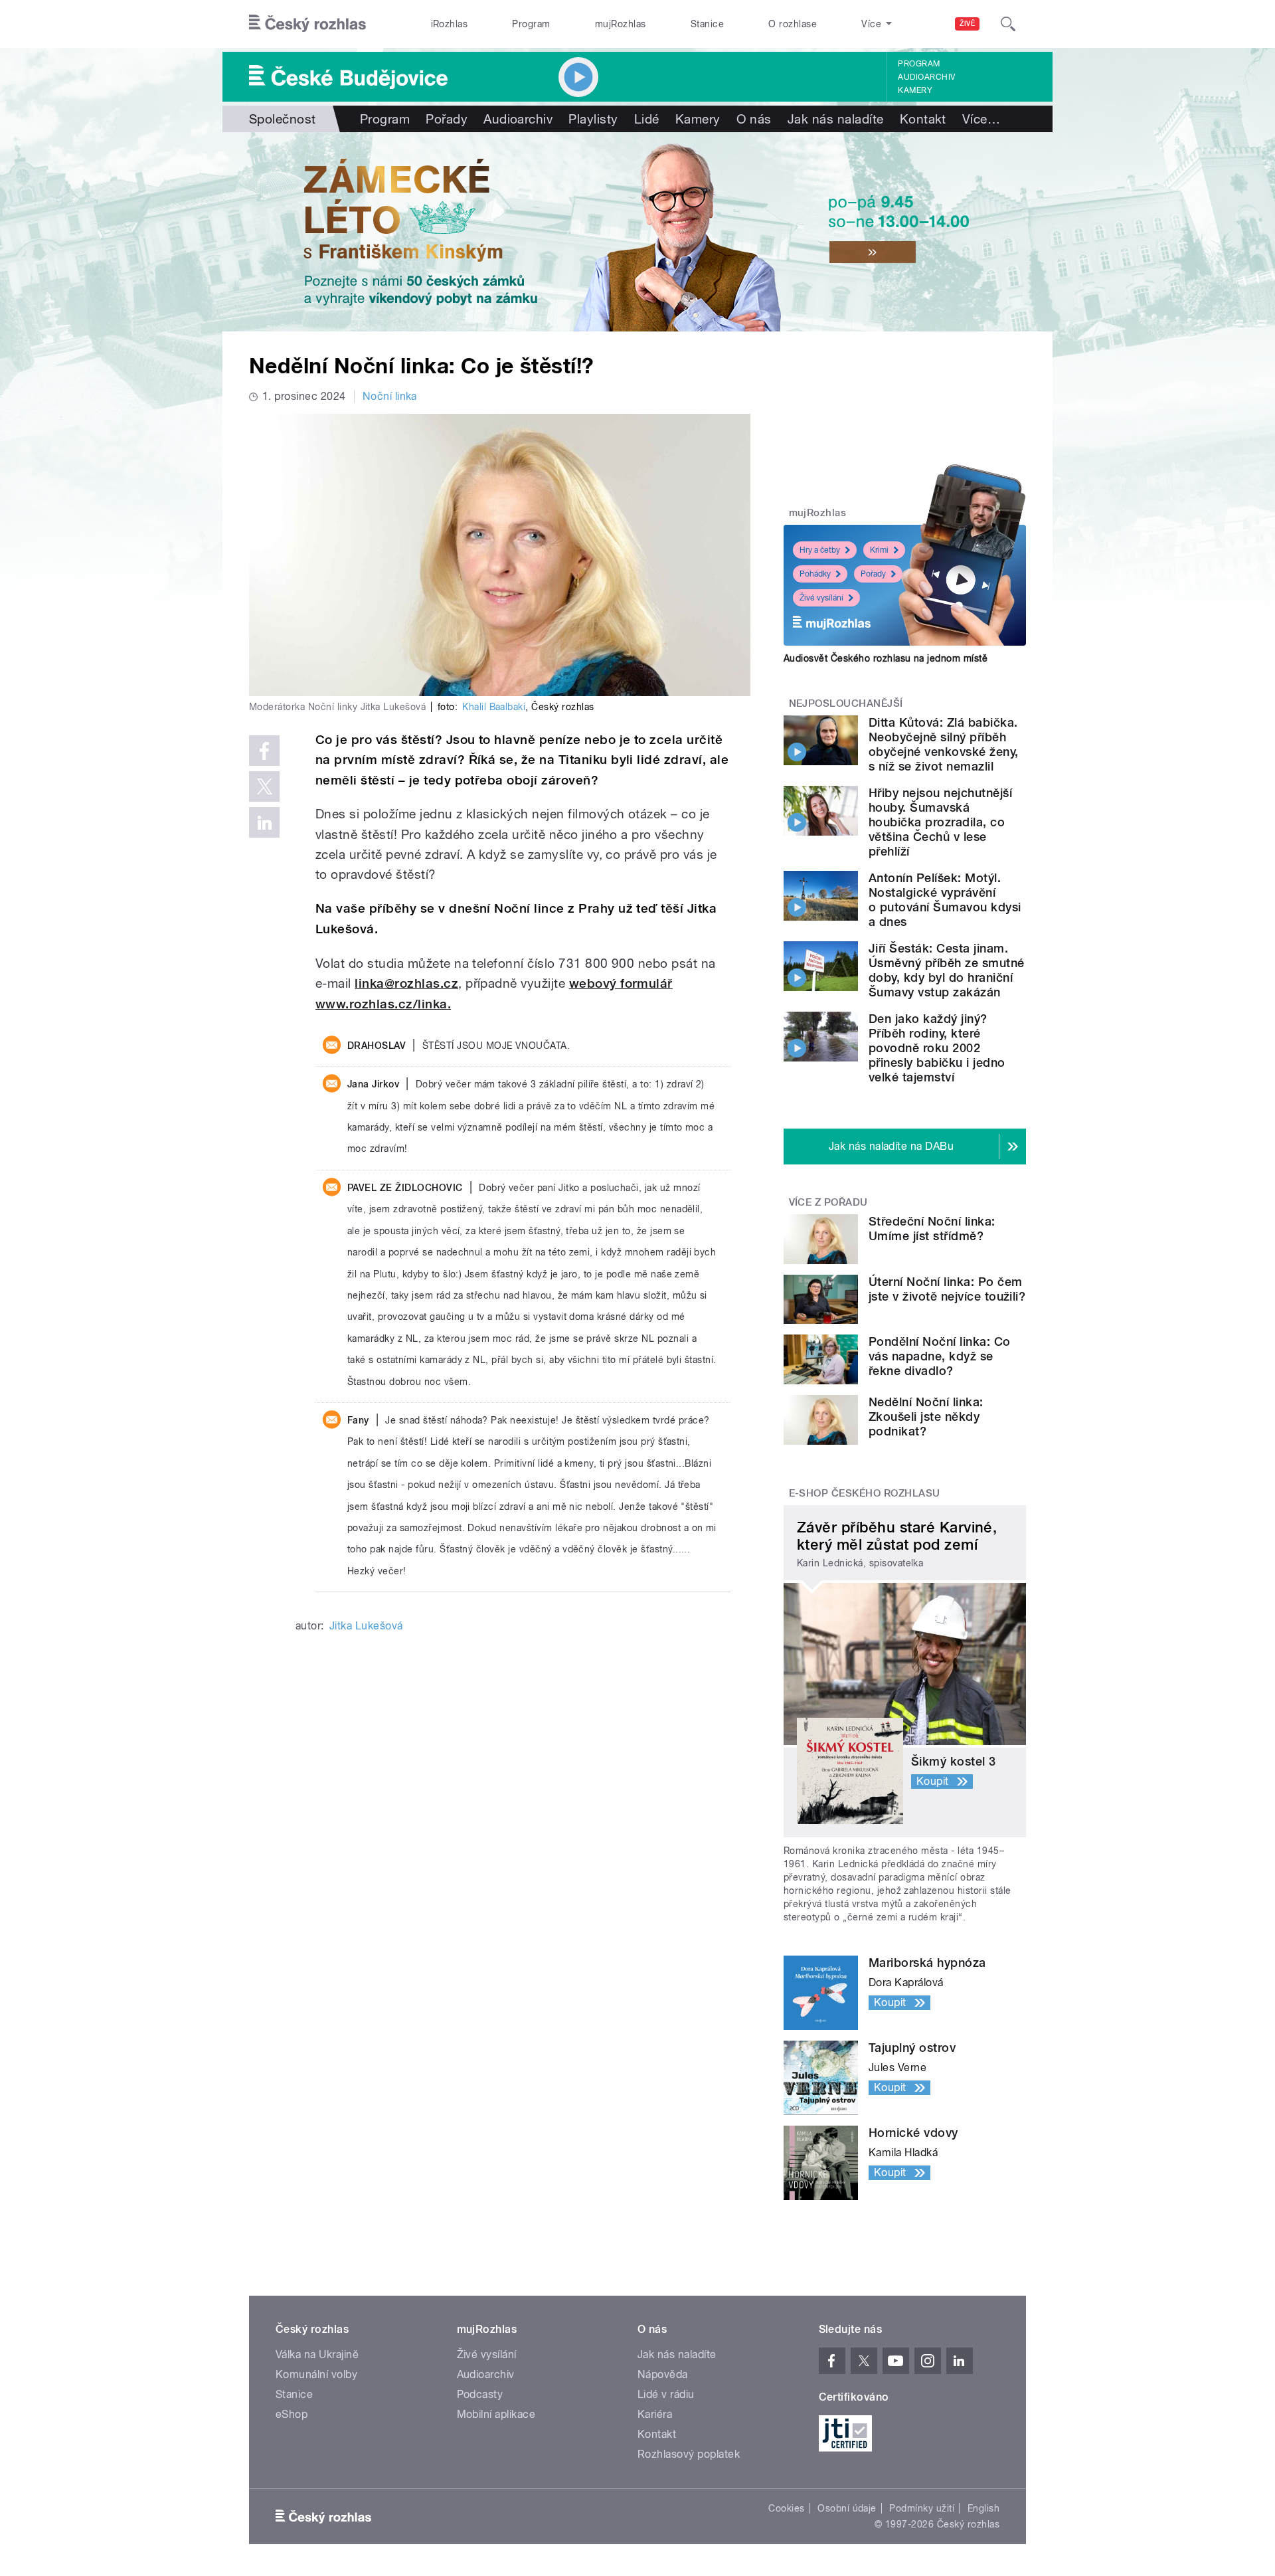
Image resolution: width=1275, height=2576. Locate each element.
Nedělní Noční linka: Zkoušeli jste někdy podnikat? (926, 1417)
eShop (292, 2414)
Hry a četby (820, 550)
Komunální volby (316, 2374)
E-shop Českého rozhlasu (865, 1493)
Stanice (707, 24)
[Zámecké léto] (637, 232)
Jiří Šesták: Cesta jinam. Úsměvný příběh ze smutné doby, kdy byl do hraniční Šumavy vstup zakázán (947, 970)
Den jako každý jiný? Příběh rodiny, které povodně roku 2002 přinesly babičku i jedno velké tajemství (937, 1048)
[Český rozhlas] (307, 24)
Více (981, 119)
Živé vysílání (821, 598)
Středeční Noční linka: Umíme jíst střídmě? (932, 1229)
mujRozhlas (621, 24)
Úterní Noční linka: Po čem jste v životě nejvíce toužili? (947, 1289)
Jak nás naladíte (836, 119)
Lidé (647, 119)
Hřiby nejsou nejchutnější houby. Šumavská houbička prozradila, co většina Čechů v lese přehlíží (940, 822)
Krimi (879, 550)
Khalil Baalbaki (494, 707)
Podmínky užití (922, 2508)
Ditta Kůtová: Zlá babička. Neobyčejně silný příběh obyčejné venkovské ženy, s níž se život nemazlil (944, 744)
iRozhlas (450, 24)
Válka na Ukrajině (317, 2354)
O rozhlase (793, 24)
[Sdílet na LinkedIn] (264, 822)
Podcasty (480, 2394)
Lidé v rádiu (666, 2394)
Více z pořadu (828, 1202)
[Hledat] (1008, 24)
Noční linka (390, 396)
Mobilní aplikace (496, 2414)
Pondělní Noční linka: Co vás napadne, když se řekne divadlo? (940, 1356)
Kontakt (923, 119)
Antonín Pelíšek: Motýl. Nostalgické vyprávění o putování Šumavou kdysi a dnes (945, 900)
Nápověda (663, 2374)
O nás (754, 119)
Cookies (786, 2508)
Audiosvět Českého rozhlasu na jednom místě (886, 658)
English (983, 2508)
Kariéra (655, 2414)
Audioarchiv (926, 77)
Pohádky (815, 574)
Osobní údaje (847, 2508)
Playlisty (593, 119)
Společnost (283, 119)
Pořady (447, 119)
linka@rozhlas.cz (406, 983)
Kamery (915, 90)
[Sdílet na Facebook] (264, 751)
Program (531, 24)
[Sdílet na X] (264, 786)
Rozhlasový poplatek (689, 2454)
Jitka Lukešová (366, 1626)
